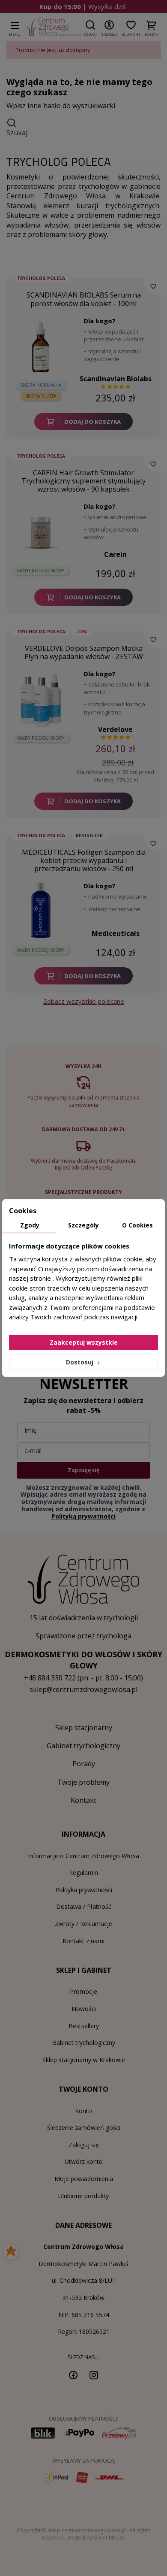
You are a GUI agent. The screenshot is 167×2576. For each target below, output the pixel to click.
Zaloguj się (84, 2145)
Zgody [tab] (30, 1225)
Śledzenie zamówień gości (84, 2128)
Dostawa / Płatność (84, 1906)
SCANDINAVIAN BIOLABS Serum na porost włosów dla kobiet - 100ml (84, 299)
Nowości (84, 2009)
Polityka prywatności (84, 1890)
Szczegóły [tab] (83, 1225)
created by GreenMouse (96, 2538)
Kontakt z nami (83, 1941)
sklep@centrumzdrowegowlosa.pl (83, 1689)
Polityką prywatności (83, 1516)
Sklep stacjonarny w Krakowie (84, 2060)
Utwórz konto (84, 2161)
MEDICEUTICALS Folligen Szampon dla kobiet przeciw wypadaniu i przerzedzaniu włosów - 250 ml (84, 860)
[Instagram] (94, 2375)
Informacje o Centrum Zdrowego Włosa (83, 1856)
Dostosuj (81, 1362)
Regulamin (83, 1873)
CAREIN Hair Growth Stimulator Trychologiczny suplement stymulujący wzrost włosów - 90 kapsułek (83, 481)
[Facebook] (73, 2375)
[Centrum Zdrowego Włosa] (54, 27)
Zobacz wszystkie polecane (84, 1001)
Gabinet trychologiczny (84, 2043)
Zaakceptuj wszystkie (84, 1342)
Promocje (83, 1991)
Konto (83, 2111)
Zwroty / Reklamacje (83, 1924)
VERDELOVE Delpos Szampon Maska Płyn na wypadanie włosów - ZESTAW (84, 652)
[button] (90, 27)
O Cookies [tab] (137, 1225)
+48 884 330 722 (50, 1678)
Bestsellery (84, 2026)
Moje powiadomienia (84, 2179)
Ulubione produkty (83, 2196)
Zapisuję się (83, 1470)
